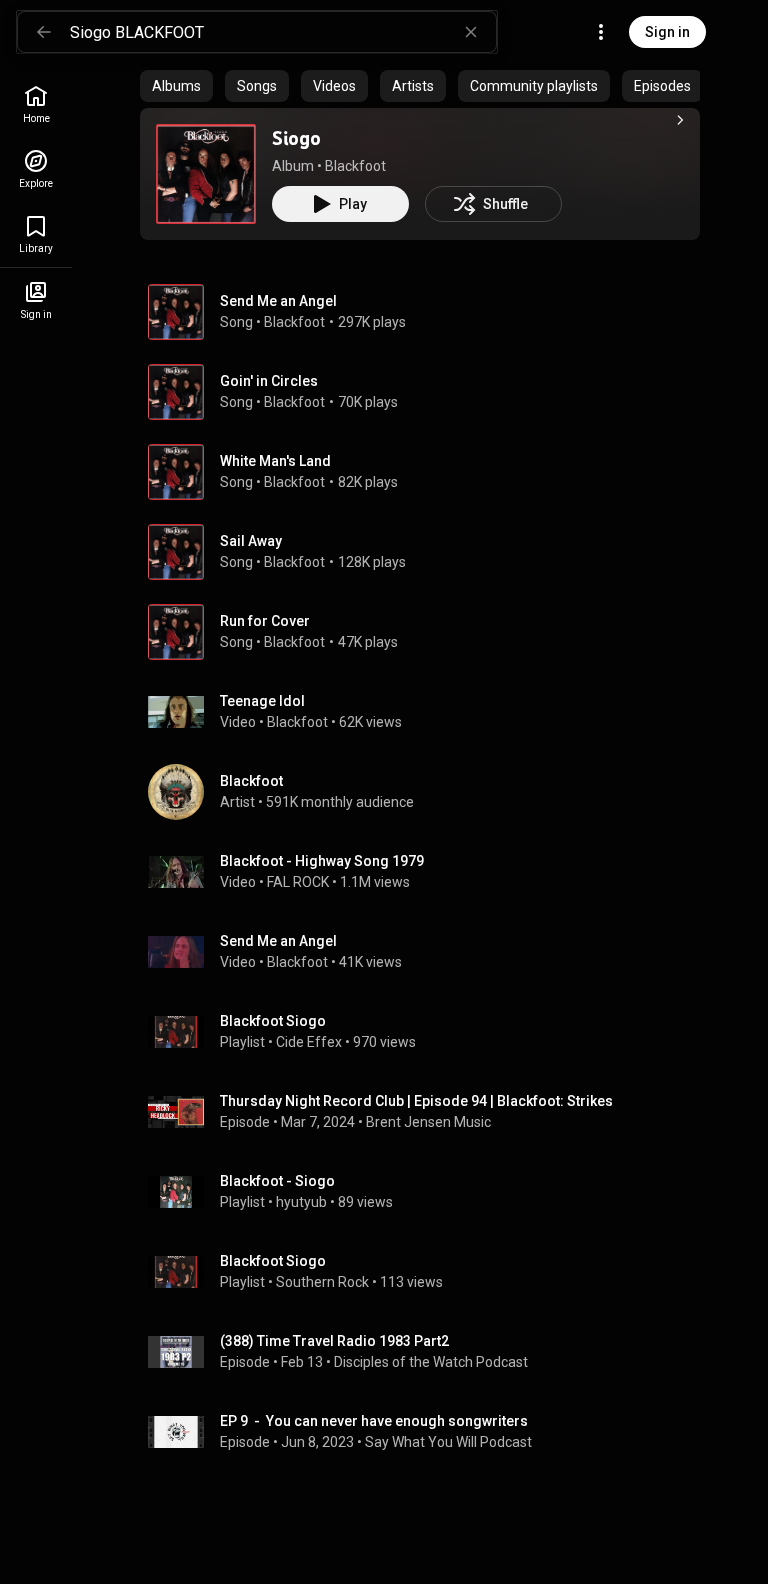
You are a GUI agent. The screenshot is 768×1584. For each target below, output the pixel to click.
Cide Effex (309, 1042)
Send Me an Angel (278, 301)
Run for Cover (265, 621)
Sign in (667, 32)
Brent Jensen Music (428, 1122)
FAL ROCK (298, 882)
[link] (36, 104)
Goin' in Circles (269, 381)
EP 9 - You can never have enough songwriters (374, 1421)
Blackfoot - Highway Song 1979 (322, 861)
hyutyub (301, 1202)
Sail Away (251, 541)
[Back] (44, 32)
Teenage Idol (262, 701)
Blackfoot (355, 166)
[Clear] (471, 32)
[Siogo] (206, 174)
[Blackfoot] (428, 792)
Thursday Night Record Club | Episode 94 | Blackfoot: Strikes (416, 1101)
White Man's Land (275, 461)
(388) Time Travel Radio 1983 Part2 (334, 1341)
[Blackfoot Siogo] (428, 1032)
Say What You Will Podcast (448, 1442)
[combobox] (283, 32)
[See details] (680, 120)
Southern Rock (322, 1282)
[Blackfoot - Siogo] (428, 1192)
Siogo (296, 138)
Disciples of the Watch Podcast (431, 1362)
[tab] (176, 86)
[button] (206, 174)
